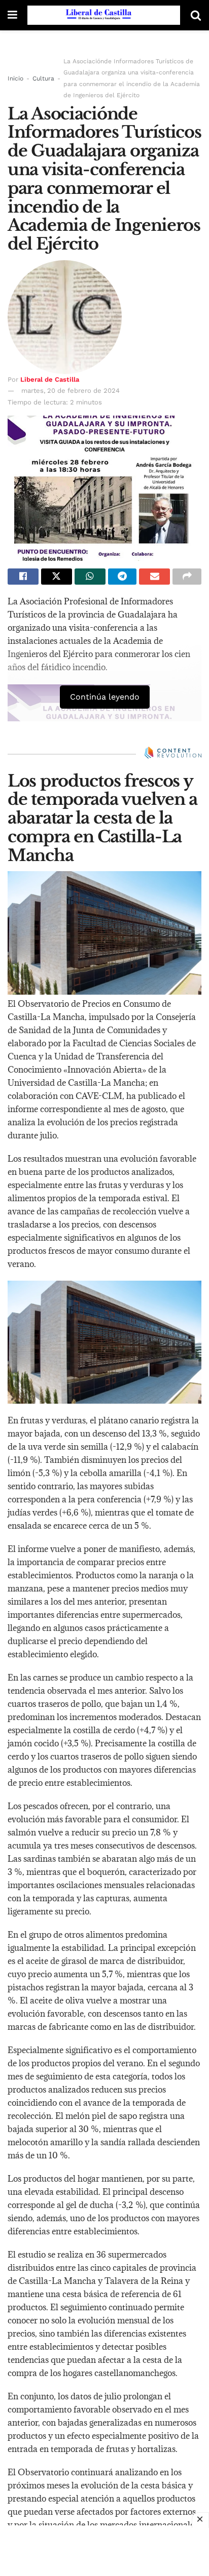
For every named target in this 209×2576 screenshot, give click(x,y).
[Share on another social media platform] (187, 577)
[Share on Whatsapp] (90, 577)
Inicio (15, 78)
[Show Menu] (12, 15)
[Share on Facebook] (23, 577)
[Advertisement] (104, 2551)
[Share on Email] (154, 577)
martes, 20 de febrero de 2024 (71, 391)
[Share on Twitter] (57, 577)
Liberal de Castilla (50, 379)
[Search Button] (196, 15)
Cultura (43, 78)
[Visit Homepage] (104, 15)
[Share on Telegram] (123, 577)
